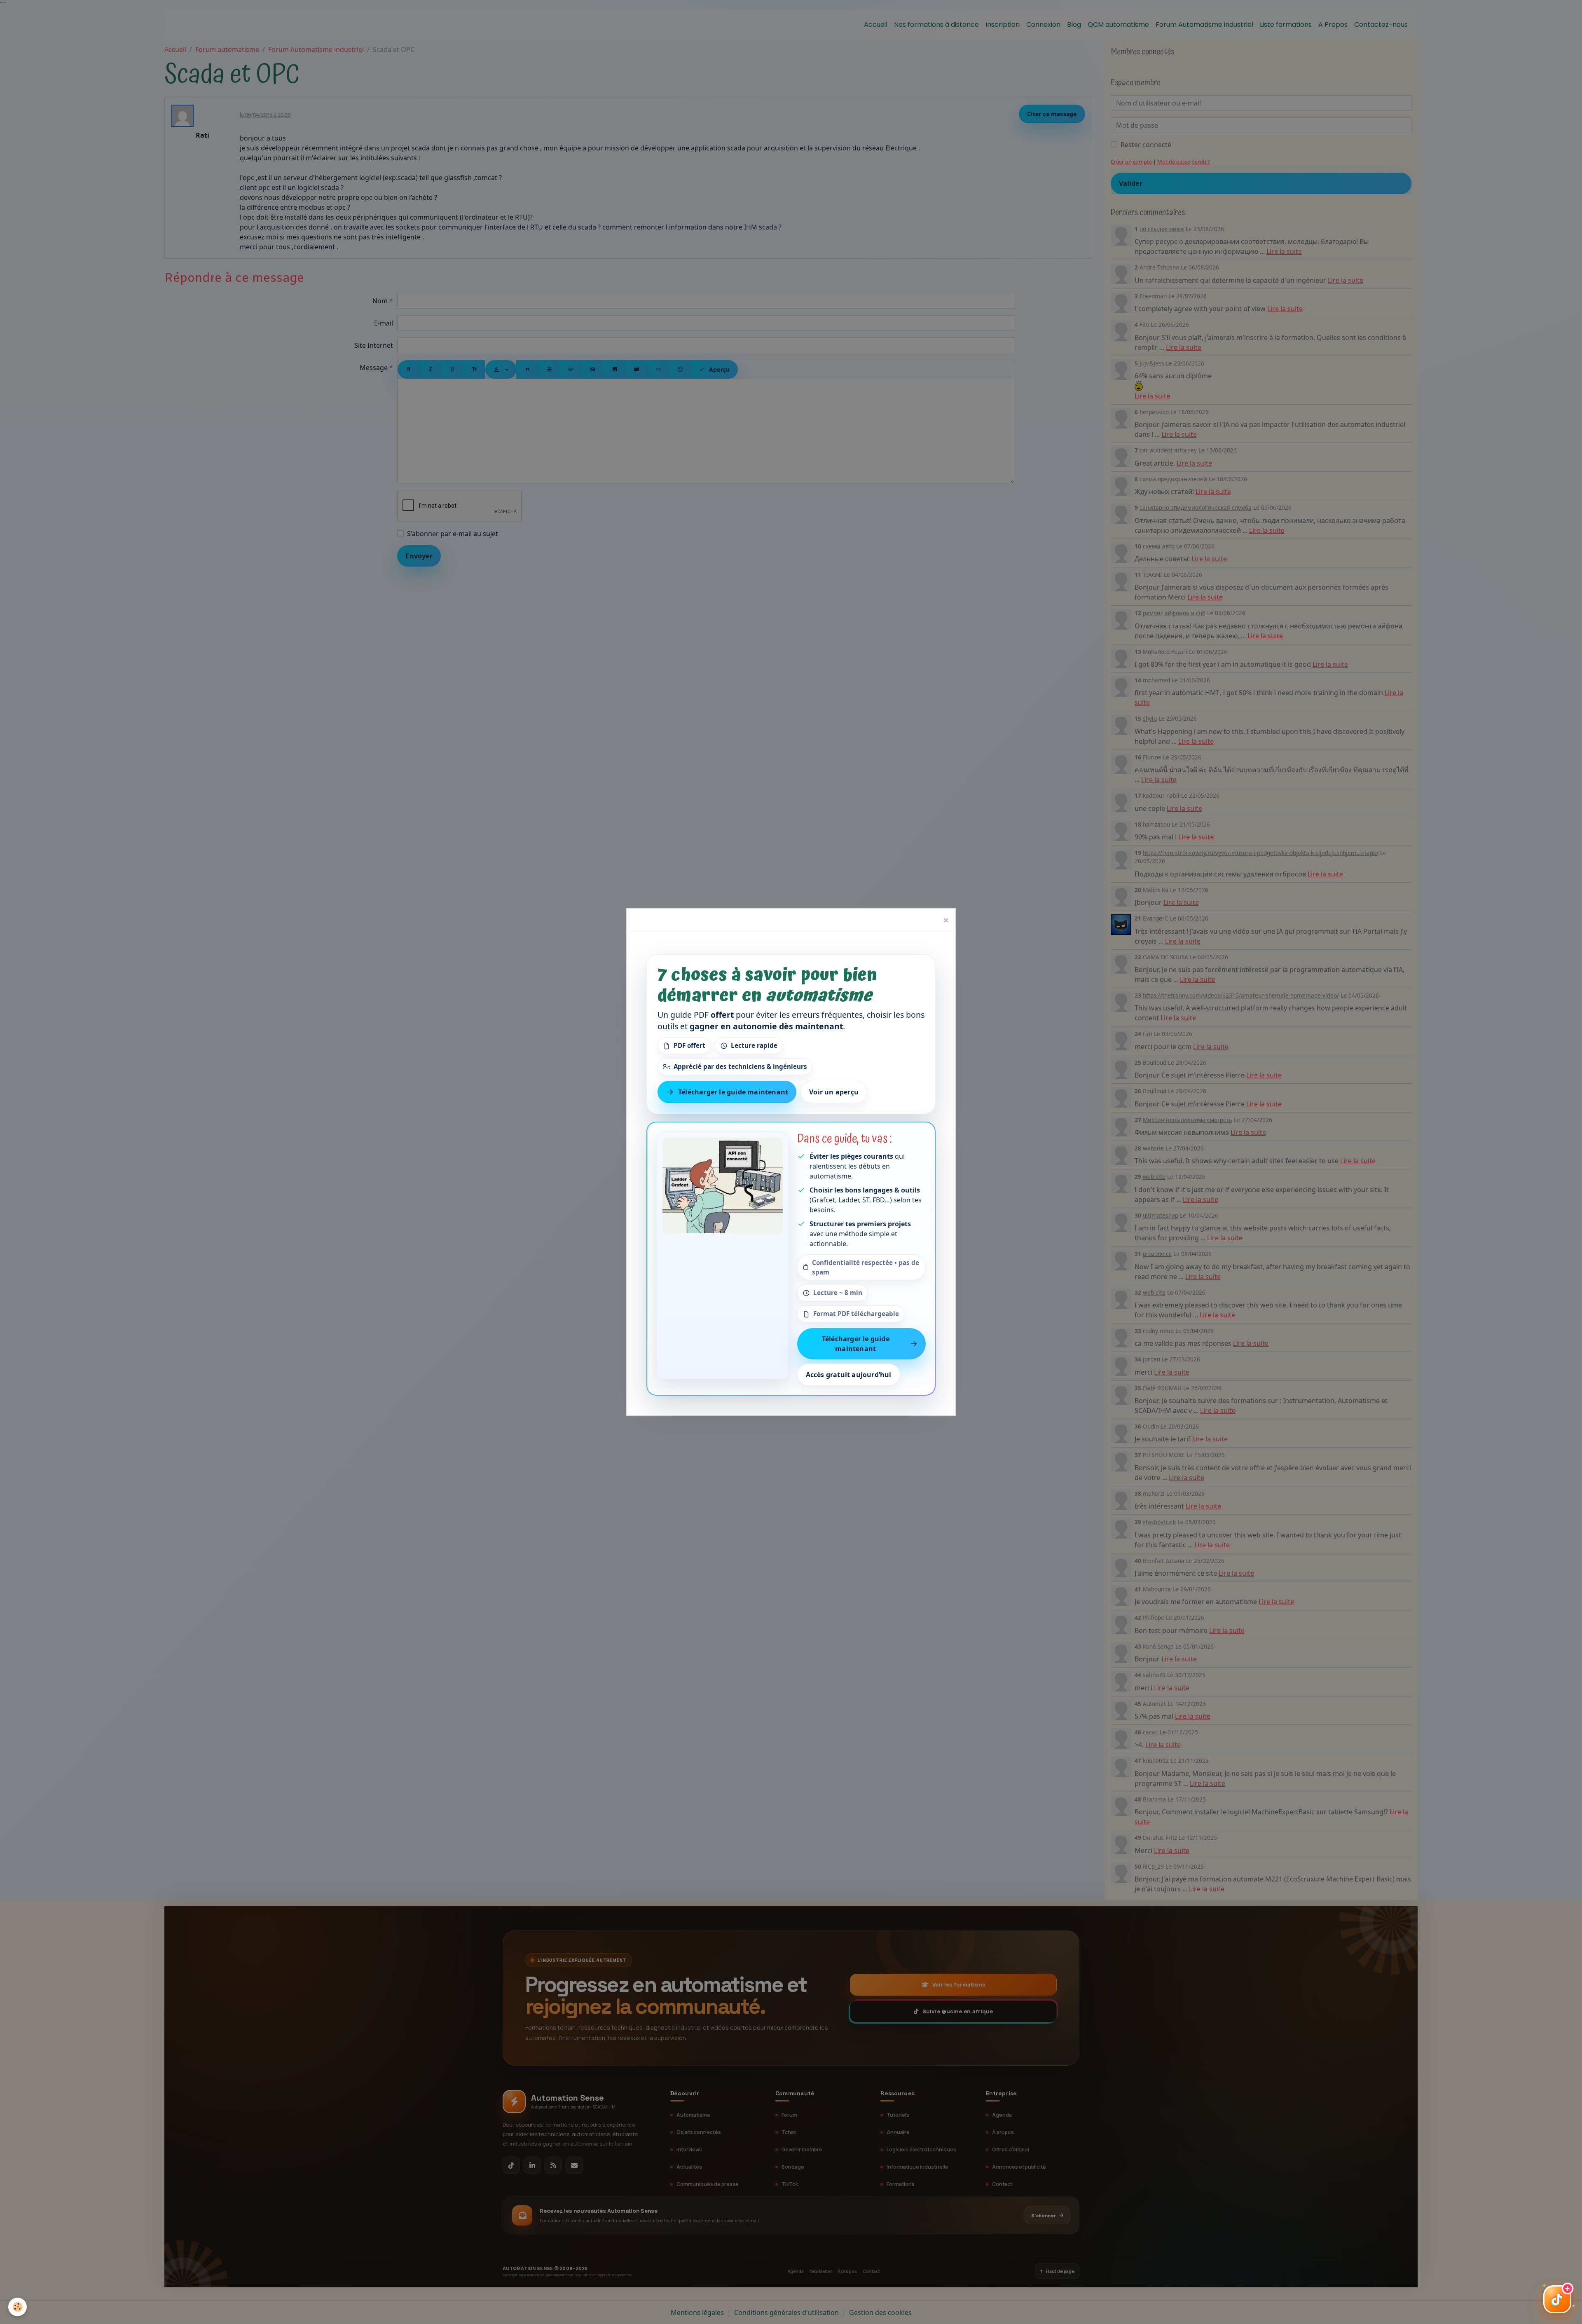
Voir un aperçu (834, 1092)
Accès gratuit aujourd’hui (849, 1375)
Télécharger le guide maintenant (733, 1092)
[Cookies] (18, 2307)
